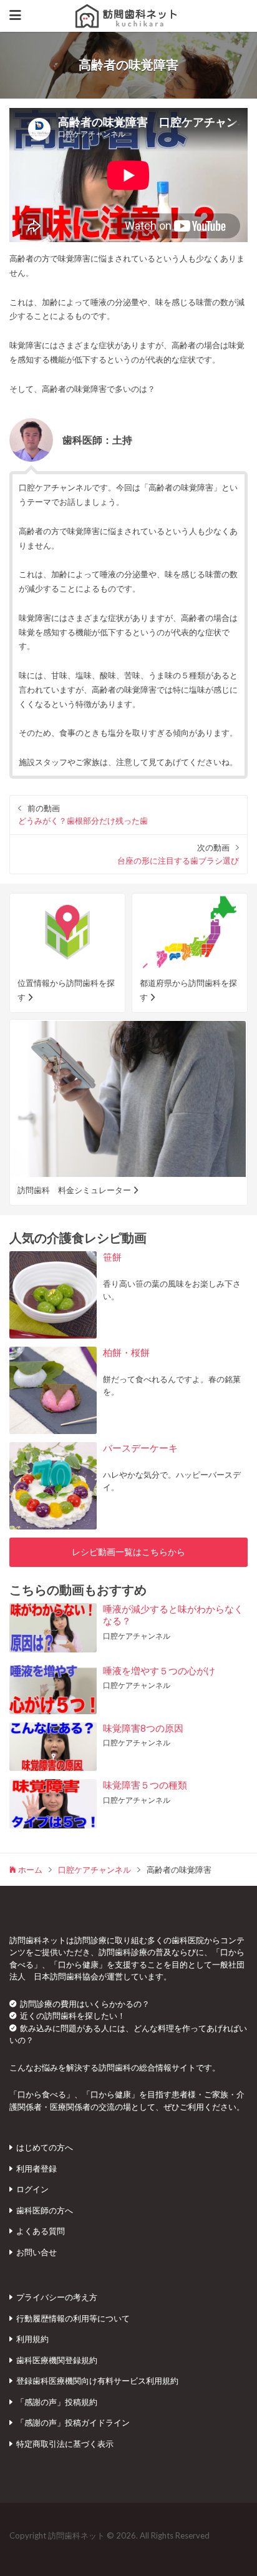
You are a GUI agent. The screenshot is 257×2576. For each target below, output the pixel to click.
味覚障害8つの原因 (143, 1728)
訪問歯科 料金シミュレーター (74, 1190)
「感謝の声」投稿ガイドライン (73, 2422)
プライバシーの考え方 (57, 2297)
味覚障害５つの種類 (145, 1785)
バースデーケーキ (140, 1448)
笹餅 (112, 1257)
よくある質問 (41, 2231)
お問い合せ (36, 2252)
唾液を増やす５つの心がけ (159, 1671)
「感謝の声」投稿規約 (57, 2402)
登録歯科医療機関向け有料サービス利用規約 (97, 2381)
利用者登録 (36, 2169)
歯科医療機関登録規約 (57, 2360)
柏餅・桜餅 (126, 1352)
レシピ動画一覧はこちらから (128, 1552)
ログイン (32, 2189)
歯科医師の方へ (45, 2210)
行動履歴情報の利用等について (73, 2318)
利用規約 (32, 2339)
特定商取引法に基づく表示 (65, 2444)
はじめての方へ (45, 2147)
